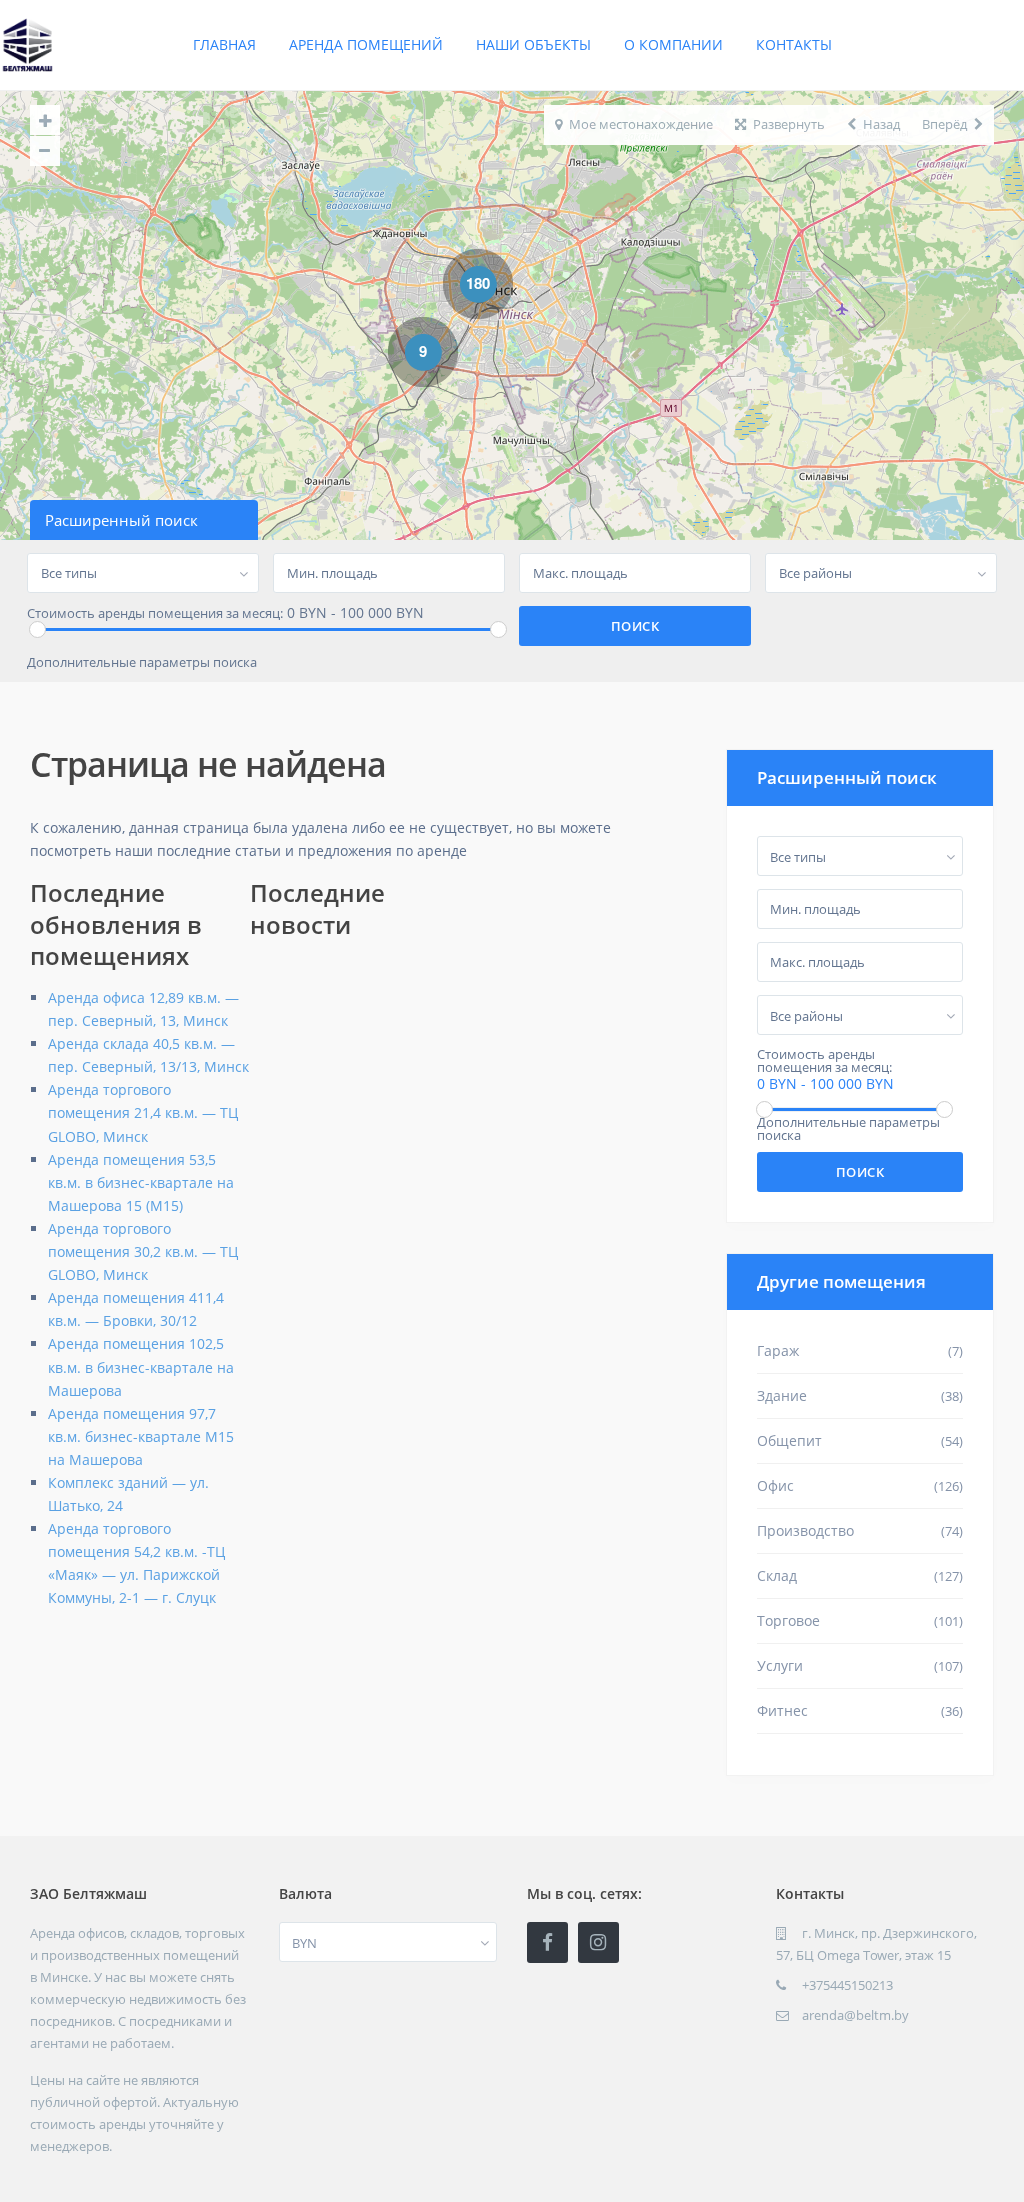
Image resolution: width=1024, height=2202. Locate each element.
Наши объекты (533, 44)
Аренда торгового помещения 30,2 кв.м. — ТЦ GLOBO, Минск (143, 1251)
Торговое (788, 1620)
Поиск (860, 1172)
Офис (775, 1485)
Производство (805, 1530)
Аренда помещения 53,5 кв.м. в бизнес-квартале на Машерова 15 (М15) (141, 1182)
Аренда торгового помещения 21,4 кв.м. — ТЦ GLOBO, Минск (143, 1112)
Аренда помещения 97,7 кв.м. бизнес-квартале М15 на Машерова (141, 1436)
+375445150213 (847, 1985)
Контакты (794, 44)
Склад (777, 1575)
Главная (224, 44)
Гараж (778, 1350)
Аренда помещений (366, 44)
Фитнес (782, 1710)
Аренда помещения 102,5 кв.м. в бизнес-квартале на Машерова (141, 1366)
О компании (673, 44)
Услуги (780, 1665)
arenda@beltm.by (855, 2015)
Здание (782, 1395)
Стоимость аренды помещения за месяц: (155, 613)
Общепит (789, 1440)
